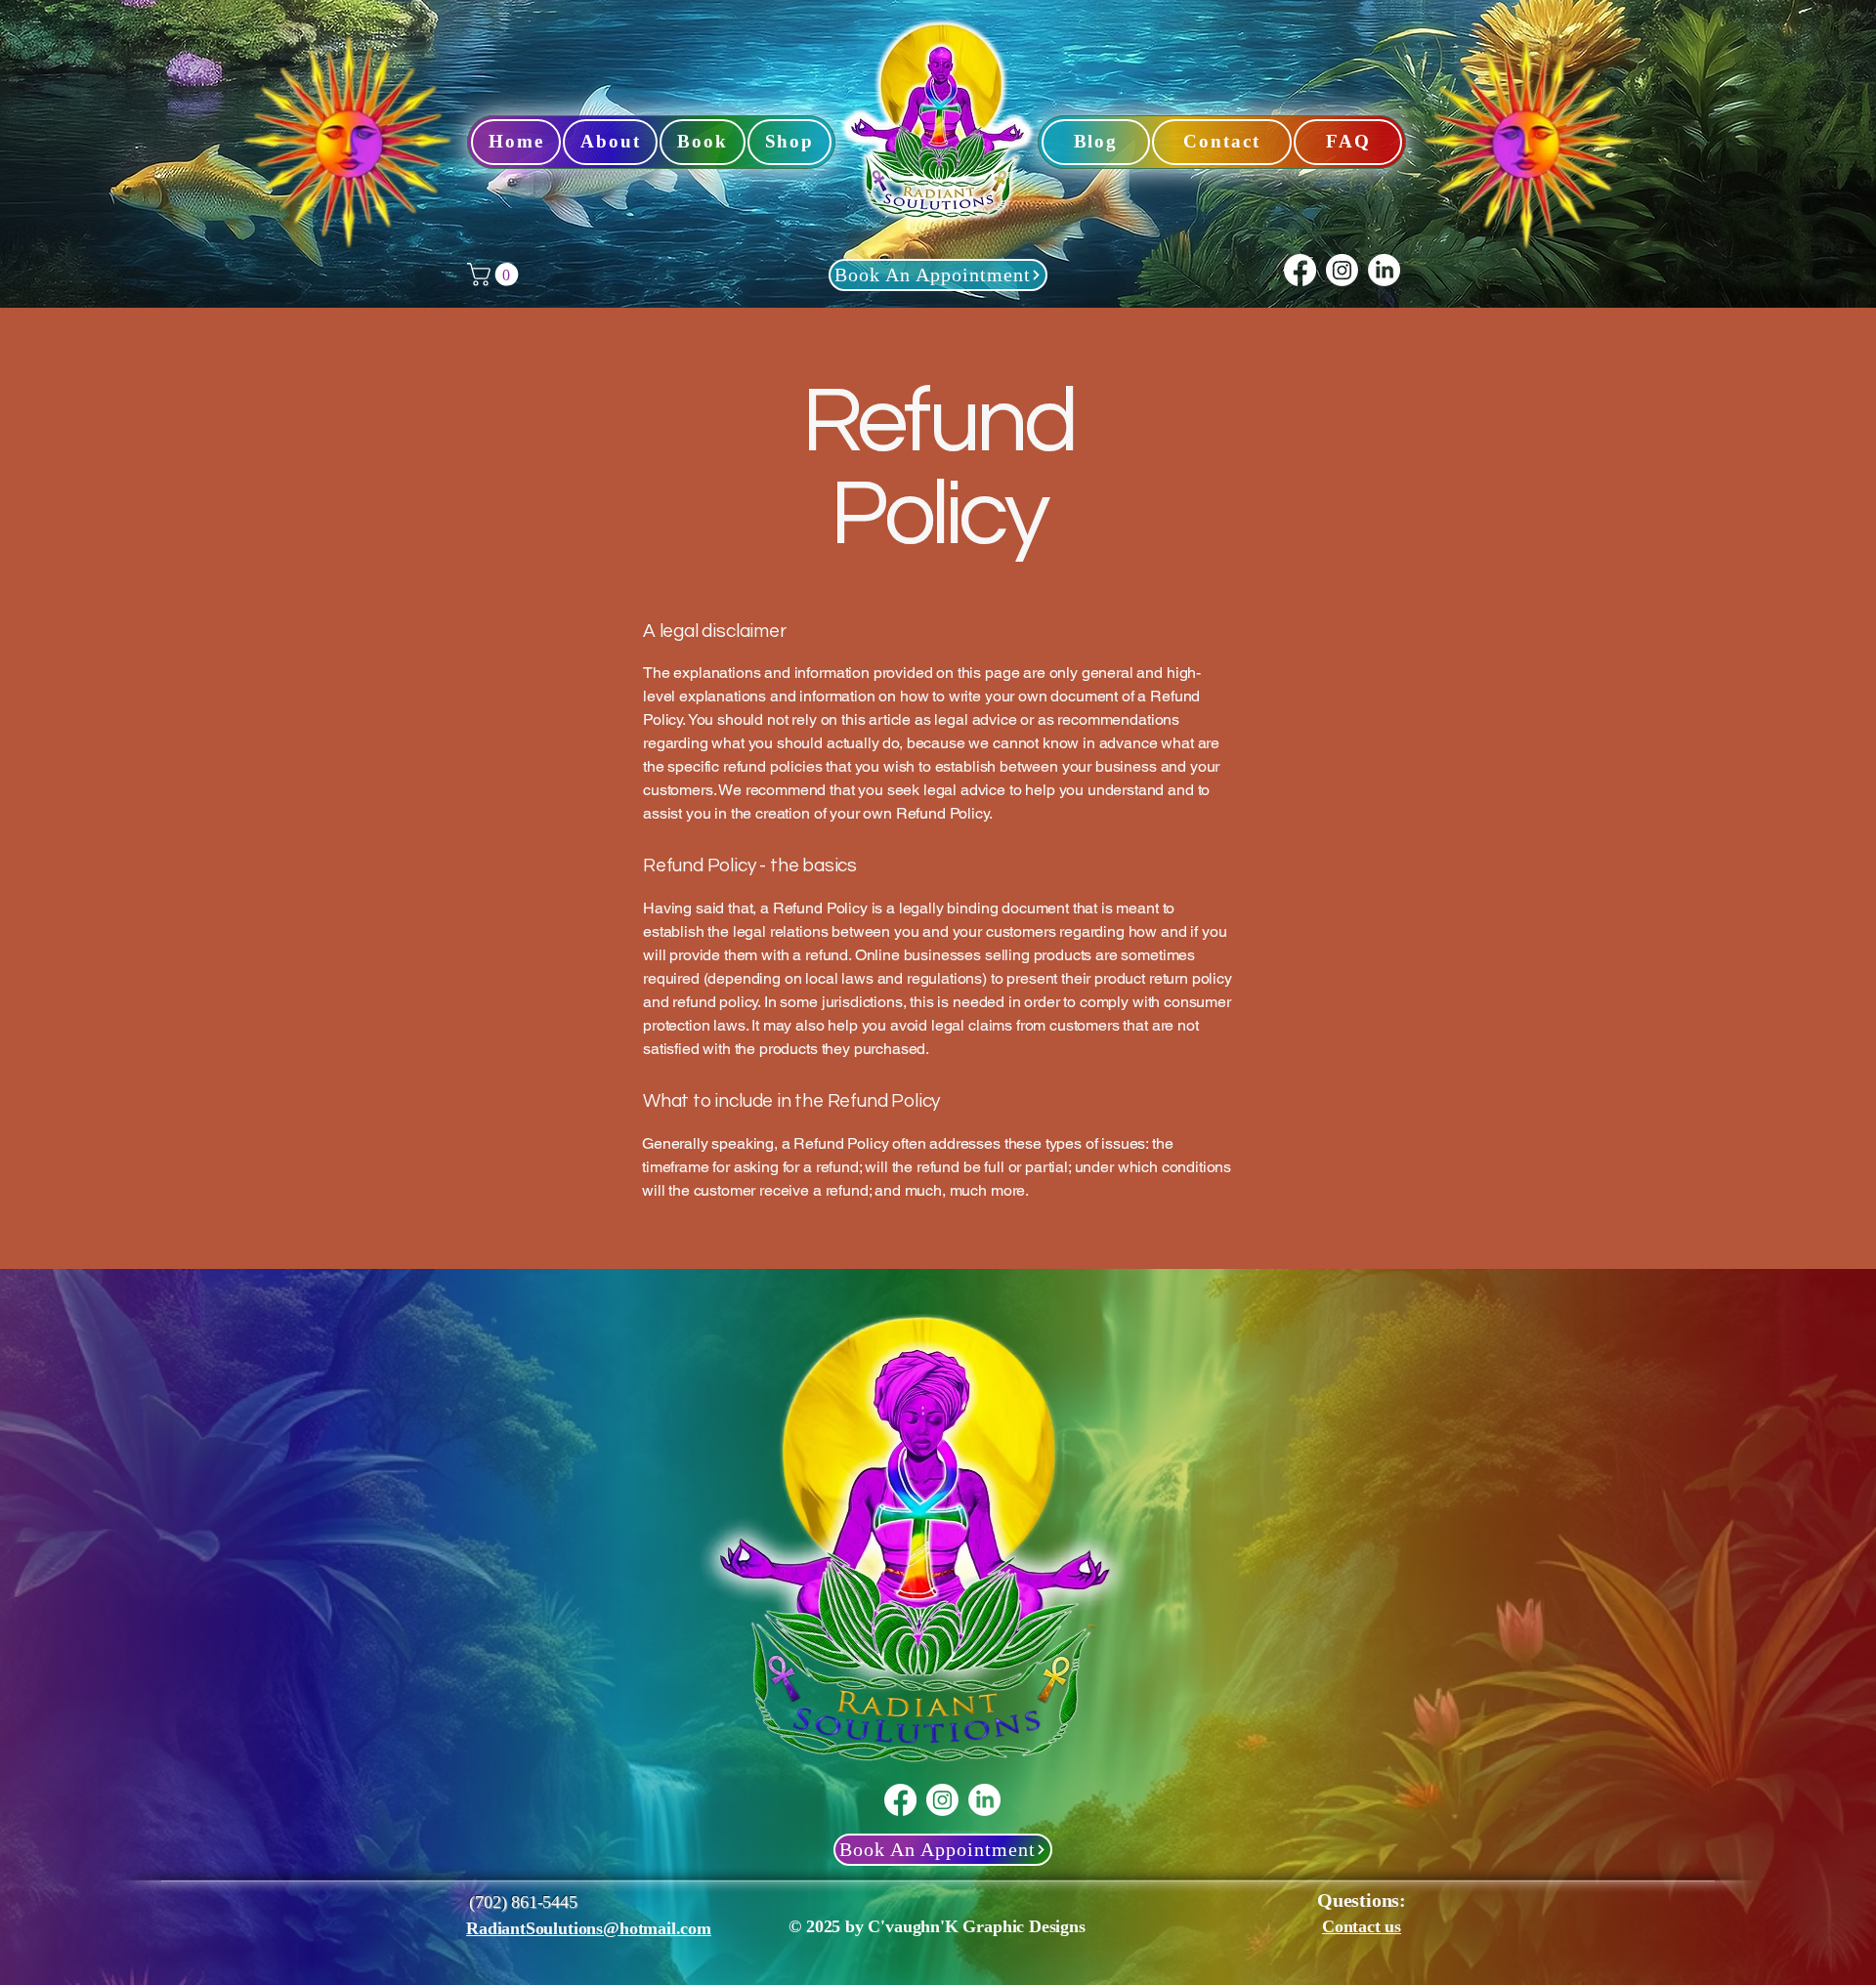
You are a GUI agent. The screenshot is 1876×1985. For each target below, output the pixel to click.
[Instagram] (1342, 270)
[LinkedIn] (1384, 270)
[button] (495, 275)
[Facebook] (1300, 270)
